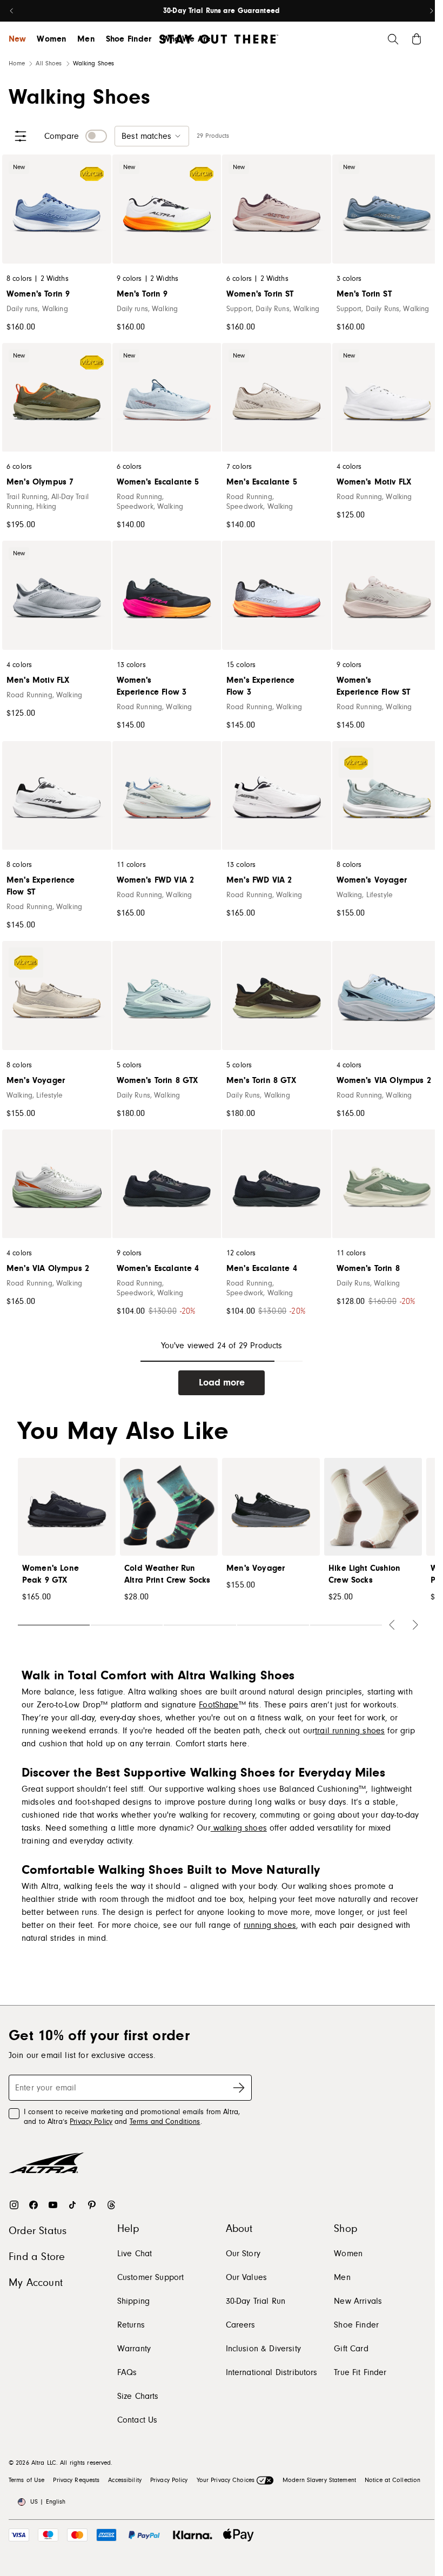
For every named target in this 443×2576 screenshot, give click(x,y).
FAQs (127, 2372)
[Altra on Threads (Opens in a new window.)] (111, 2205)
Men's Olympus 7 (40, 482)
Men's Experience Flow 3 (261, 686)
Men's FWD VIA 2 (259, 880)
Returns (131, 2325)
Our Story (243, 2254)
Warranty (134, 2349)
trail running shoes (350, 1731)
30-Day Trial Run (256, 2301)
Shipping (133, 2301)
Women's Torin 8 (368, 1268)
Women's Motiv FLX (374, 482)
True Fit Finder (360, 2372)
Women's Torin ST (260, 294)
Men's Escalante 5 (262, 482)
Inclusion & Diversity (263, 2349)
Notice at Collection (392, 2480)
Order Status (38, 2231)
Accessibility (125, 2480)
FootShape (219, 1705)
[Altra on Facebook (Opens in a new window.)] (33, 2205)
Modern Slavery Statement (319, 2480)
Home (17, 63)
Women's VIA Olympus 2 (384, 1080)
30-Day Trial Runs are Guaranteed (222, 11)
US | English (48, 2502)
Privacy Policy (91, 2122)
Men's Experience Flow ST (41, 886)
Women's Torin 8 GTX (157, 1080)
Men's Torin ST (364, 294)
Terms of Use (26, 2480)
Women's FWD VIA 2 (156, 880)
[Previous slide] (12, 11)
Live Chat (135, 2254)
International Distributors (272, 2372)
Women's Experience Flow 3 (152, 686)
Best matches (146, 136)
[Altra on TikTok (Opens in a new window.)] (72, 2205)
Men (86, 39)
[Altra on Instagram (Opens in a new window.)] (14, 2205)
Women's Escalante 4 (158, 1268)
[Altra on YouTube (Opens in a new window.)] (53, 2205)
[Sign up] (239, 2088)
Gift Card (351, 2349)
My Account (36, 2283)
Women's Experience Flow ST (374, 686)
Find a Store (37, 2257)
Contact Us (137, 2420)
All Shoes (49, 63)
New (17, 39)
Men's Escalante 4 (262, 1268)
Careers (241, 2325)
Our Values (247, 2277)
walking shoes (239, 1828)
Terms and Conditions (165, 2122)
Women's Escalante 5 (158, 482)
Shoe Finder (129, 39)
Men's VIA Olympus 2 (48, 1268)
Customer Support (151, 2277)
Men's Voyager (36, 1080)
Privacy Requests (76, 2480)
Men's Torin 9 (142, 294)
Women (52, 39)
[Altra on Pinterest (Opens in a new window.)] (92, 2205)
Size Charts (138, 2396)
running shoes (270, 1925)
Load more (222, 1383)
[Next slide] (431, 11)
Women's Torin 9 (38, 294)
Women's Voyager (372, 880)
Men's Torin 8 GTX (261, 1080)
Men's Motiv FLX (38, 680)
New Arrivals (358, 2301)
